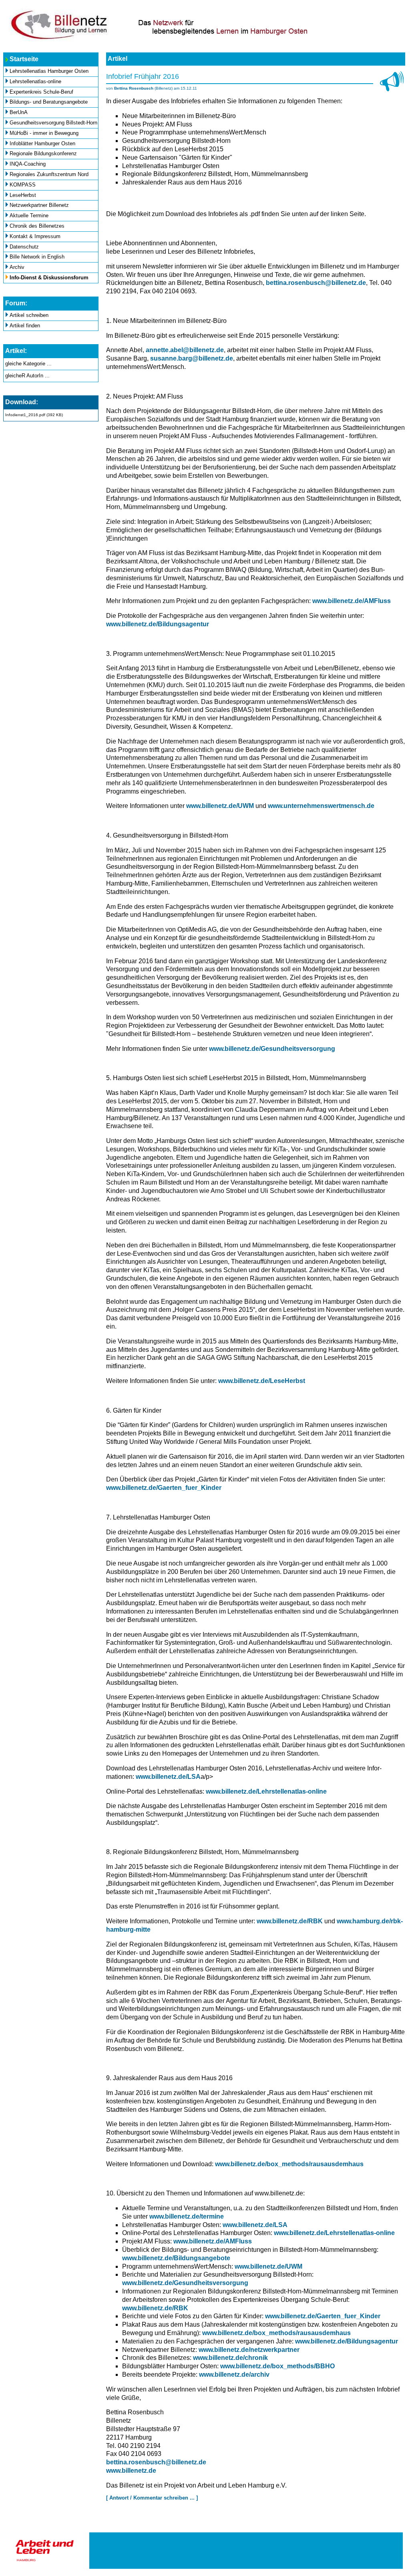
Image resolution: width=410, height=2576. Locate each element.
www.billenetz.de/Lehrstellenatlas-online (266, 1791)
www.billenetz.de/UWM (220, 806)
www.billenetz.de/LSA (168, 1777)
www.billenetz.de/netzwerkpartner (249, 2350)
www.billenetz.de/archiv (234, 2375)
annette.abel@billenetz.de (185, 350)
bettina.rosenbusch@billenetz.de (316, 283)
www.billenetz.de (131, 2471)
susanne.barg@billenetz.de (192, 358)
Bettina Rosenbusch (134, 88)
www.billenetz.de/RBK (290, 1921)
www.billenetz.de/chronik (230, 2358)
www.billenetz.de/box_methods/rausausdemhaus (289, 2164)
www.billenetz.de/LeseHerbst (262, 1381)
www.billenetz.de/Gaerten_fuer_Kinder (164, 1488)
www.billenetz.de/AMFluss (352, 601)
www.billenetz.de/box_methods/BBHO (277, 2366)
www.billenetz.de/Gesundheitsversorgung (272, 1049)
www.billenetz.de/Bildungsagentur (158, 624)
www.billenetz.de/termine (187, 2216)
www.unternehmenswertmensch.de (321, 806)
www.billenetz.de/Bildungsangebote (176, 2258)
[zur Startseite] (204, 41)
